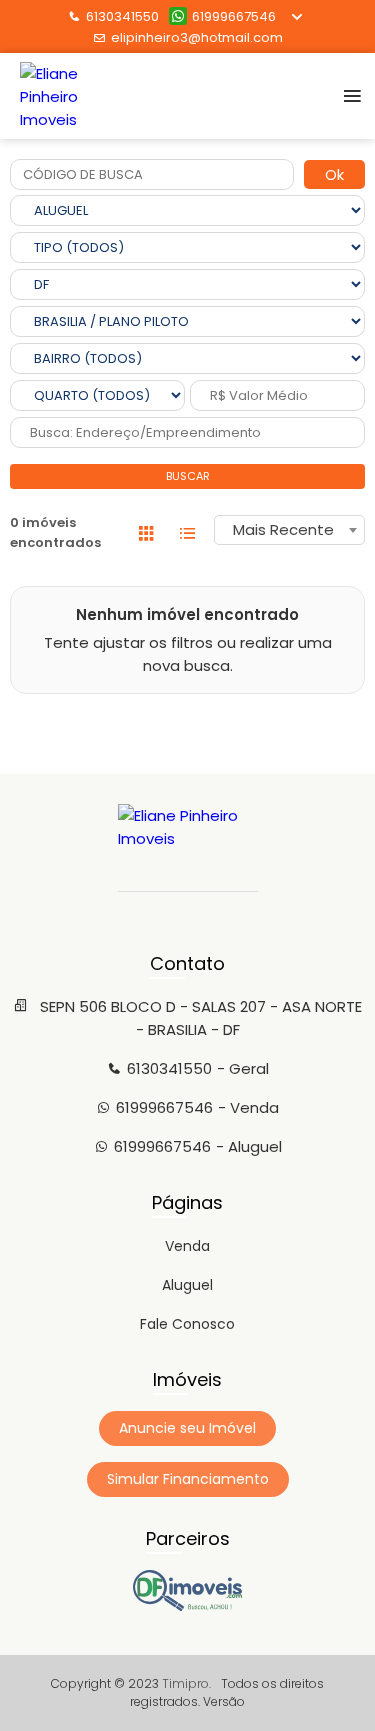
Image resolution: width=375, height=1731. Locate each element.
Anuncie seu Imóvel (187, 1428)
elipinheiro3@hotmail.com (197, 37)
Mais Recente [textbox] (283, 529)
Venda (187, 1246)
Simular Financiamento (188, 1479)
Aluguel (187, 1285)
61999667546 (234, 16)
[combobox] (289, 530)
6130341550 (122, 16)
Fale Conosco (187, 1324)
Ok (334, 174)
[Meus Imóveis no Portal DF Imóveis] (188, 1606)
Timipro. (186, 1683)
